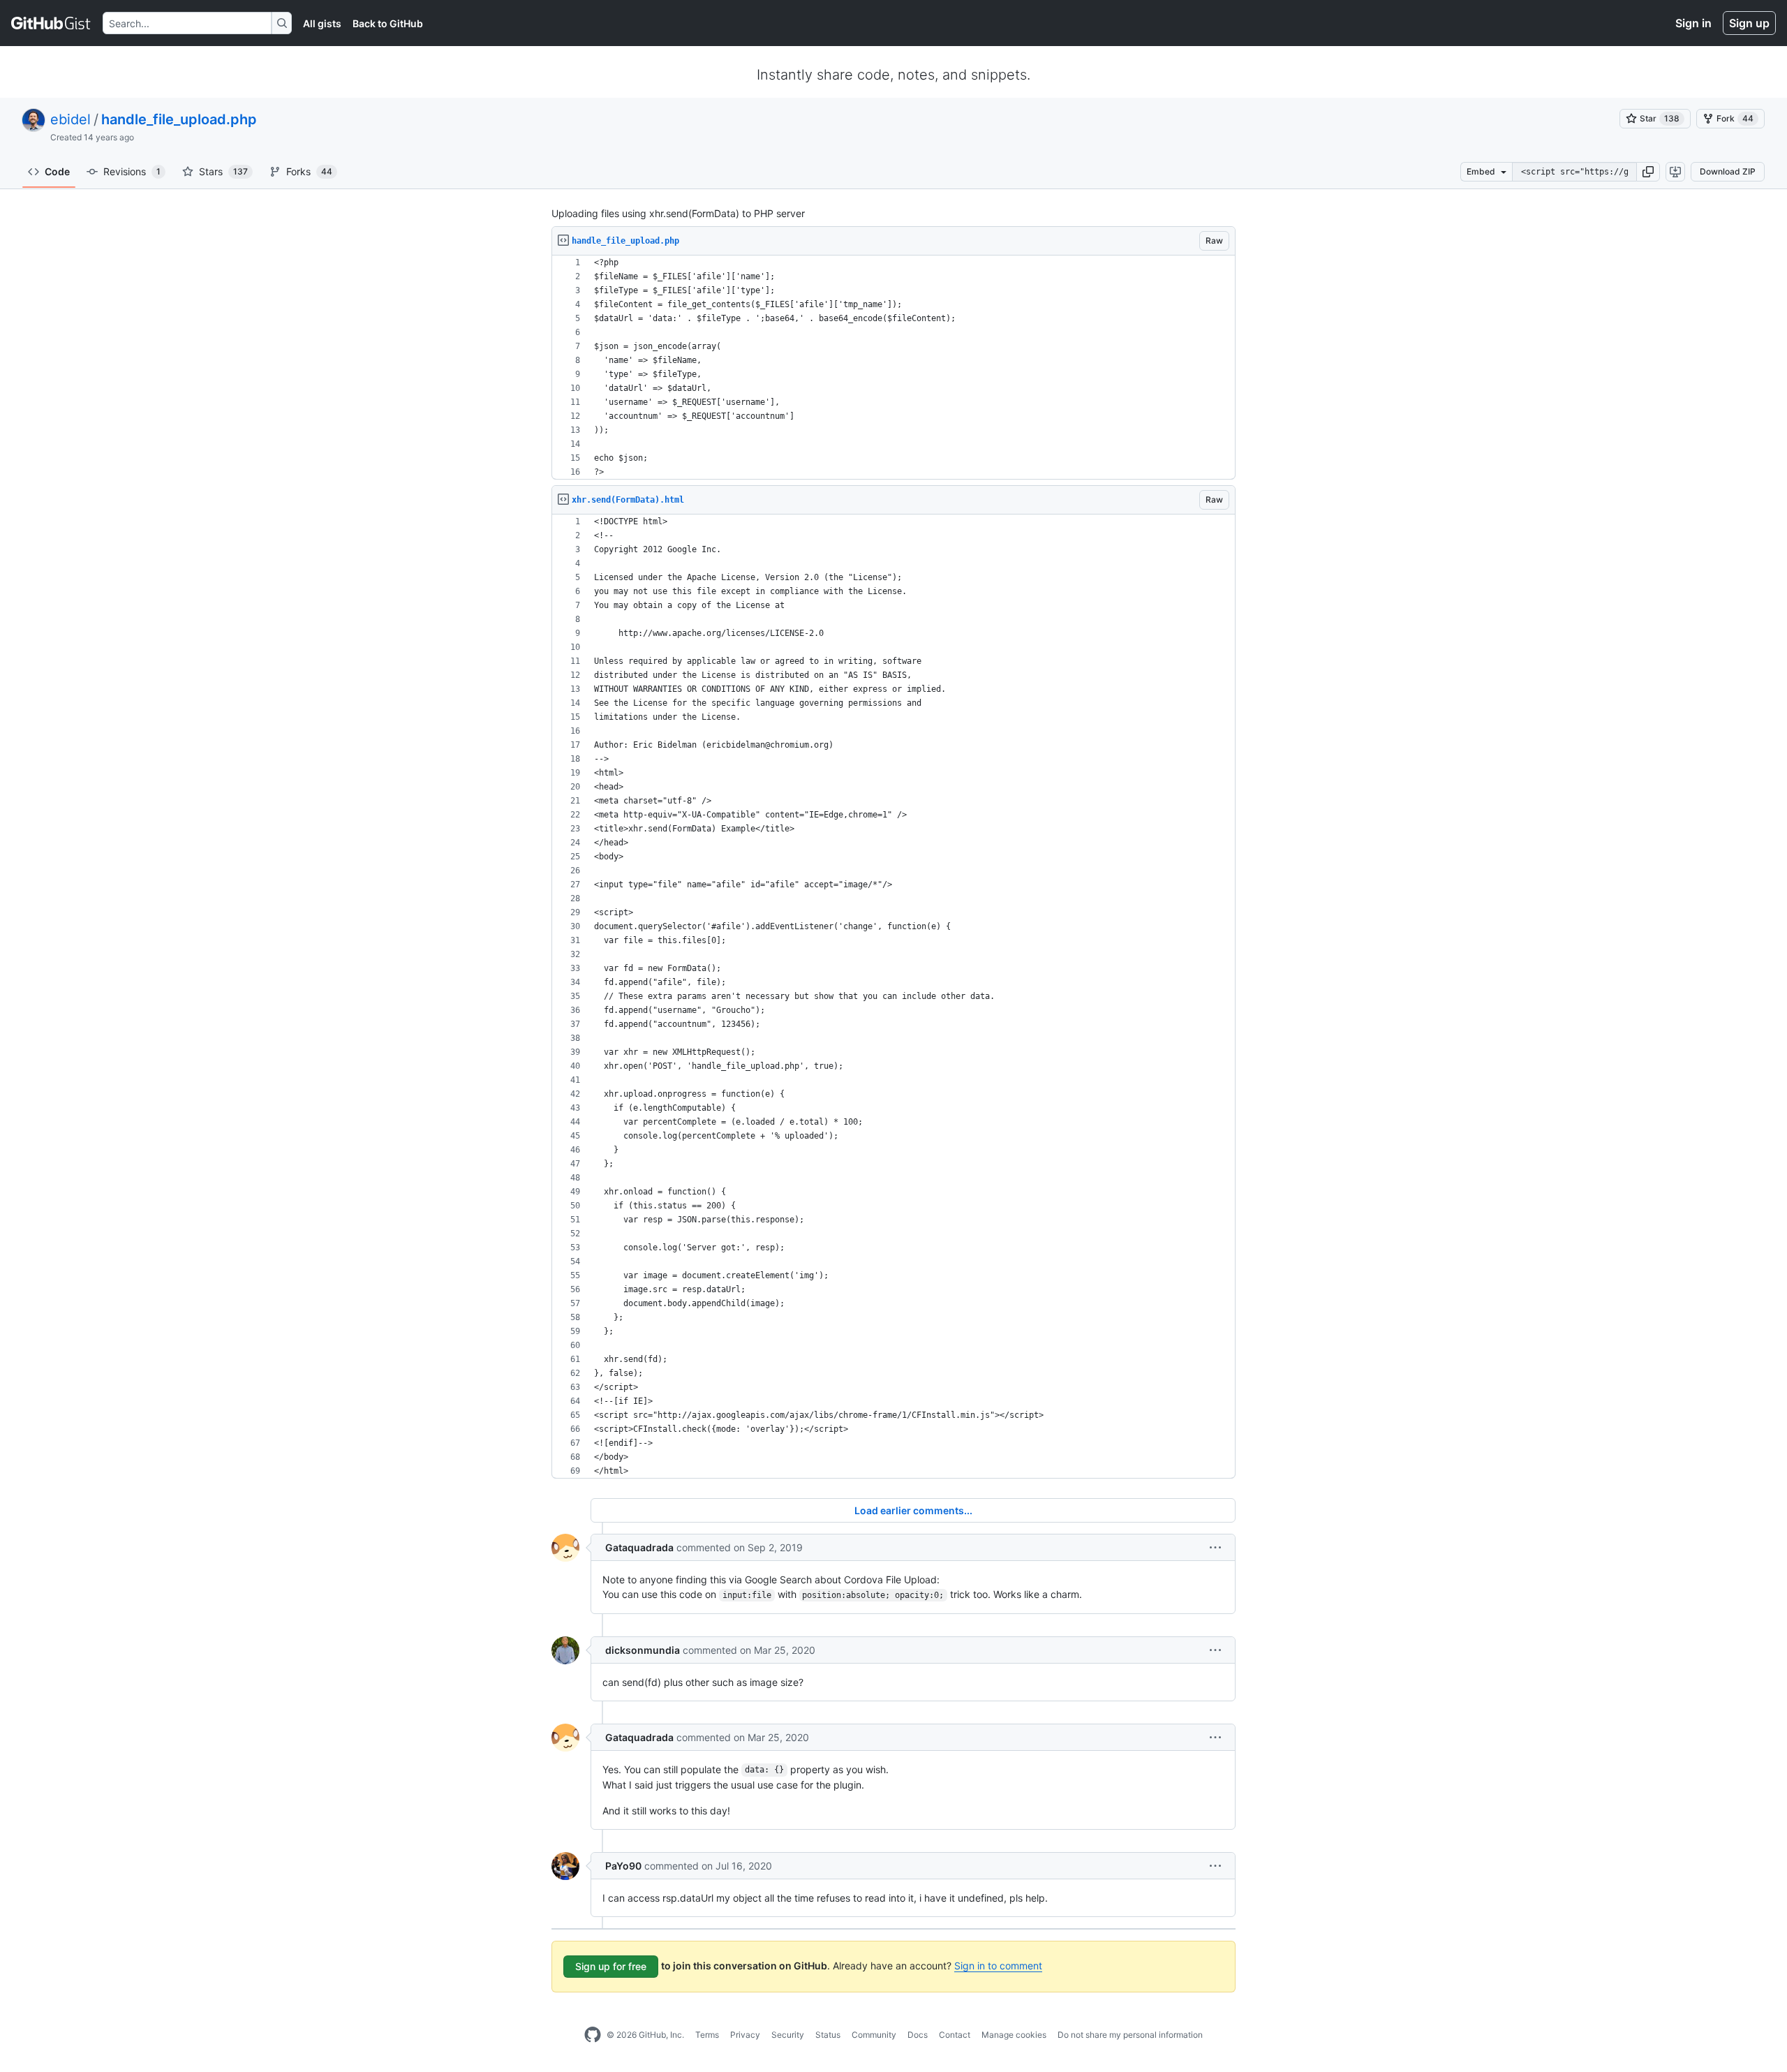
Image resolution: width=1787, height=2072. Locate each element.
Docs (918, 2035)
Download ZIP (1728, 171)
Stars (223, 171)
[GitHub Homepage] (593, 2035)
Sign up (1749, 23)
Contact (955, 2035)
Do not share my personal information (1130, 2035)
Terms (707, 2035)
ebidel (71, 119)
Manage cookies (1014, 2035)
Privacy (745, 2035)
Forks (309, 171)
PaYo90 (623, 1866)
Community (874, 2035)
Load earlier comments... (913, 1510)
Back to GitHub (388, 23)
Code (57, 171)
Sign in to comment (998, 1966)
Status (828, 2035)
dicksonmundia (643, 1650)
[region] (893, 368)
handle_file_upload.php (179, 119)
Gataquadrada (639, 1547)
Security (788, 2035)
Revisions (132, 171)
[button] (1648, 172)
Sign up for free (611, 1966)
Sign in (1693, 23)
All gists (322, 23)
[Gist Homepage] (51, 23)
